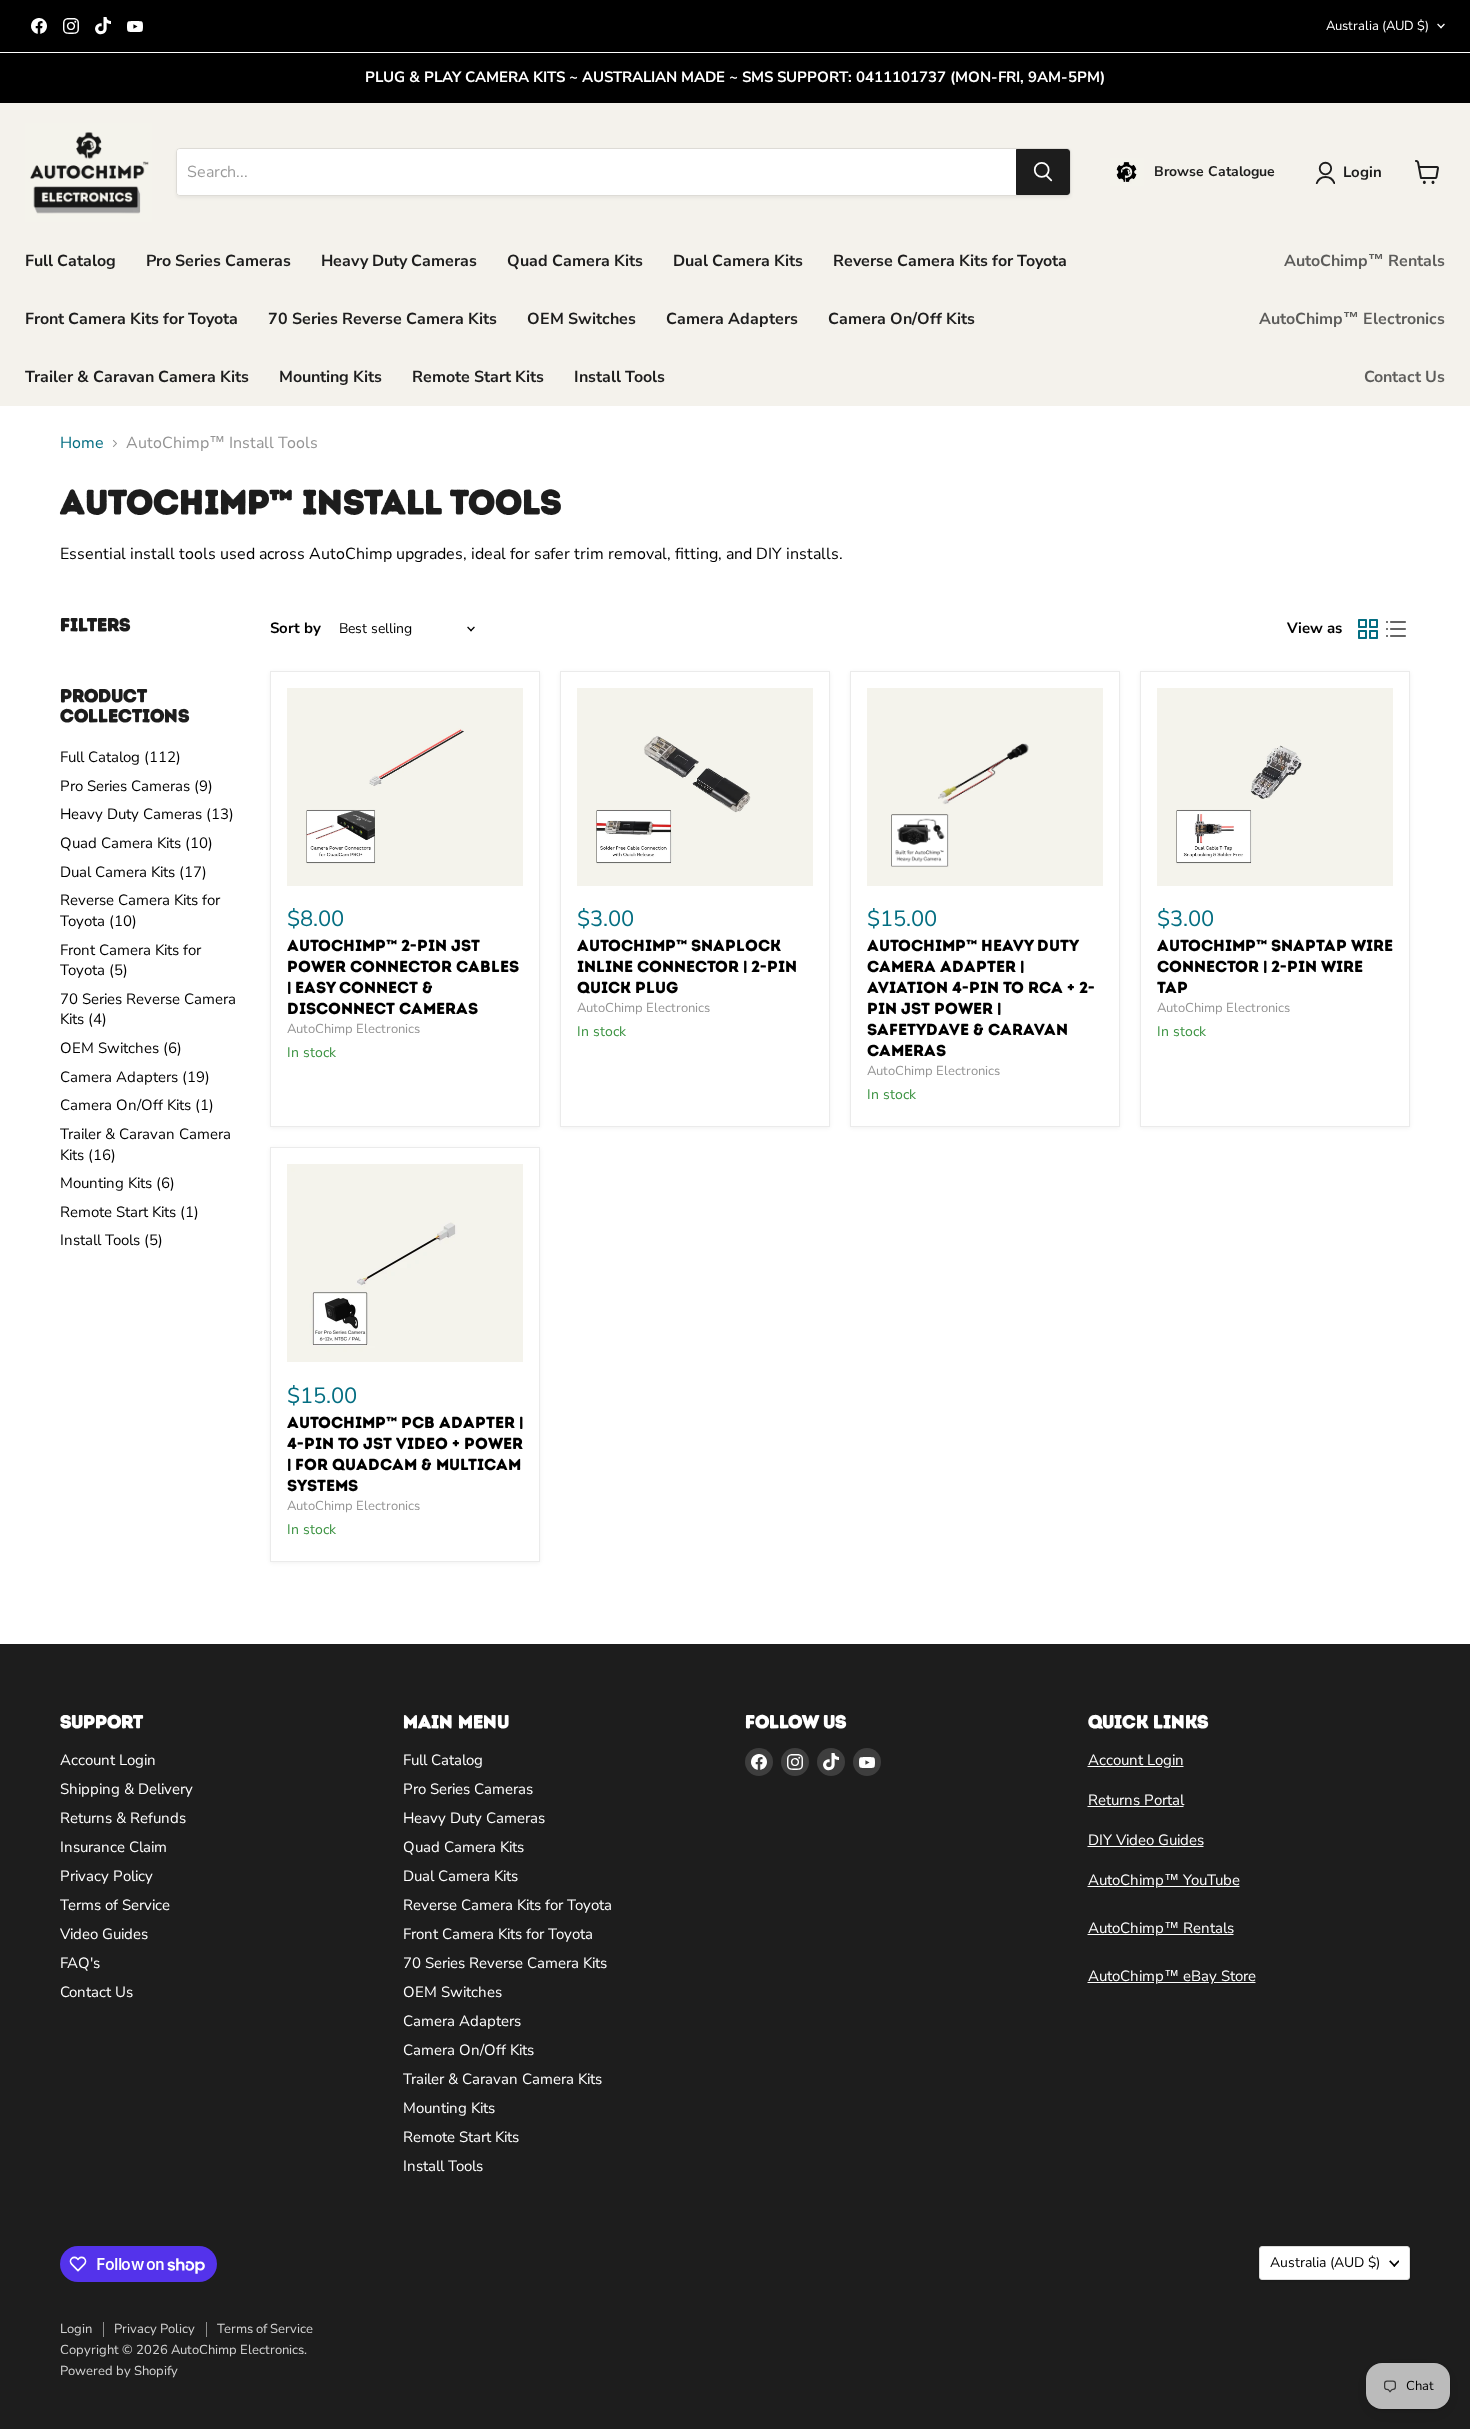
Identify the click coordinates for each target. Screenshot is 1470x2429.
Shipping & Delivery (126, 1789)
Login (76, 2329)
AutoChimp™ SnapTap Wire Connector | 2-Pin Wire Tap (1275, 966)
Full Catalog (70, 261)
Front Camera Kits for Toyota (131, 319)
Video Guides (104, 1934)
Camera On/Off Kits (901, 319)
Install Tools (619, 377)
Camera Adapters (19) (135, 1077)
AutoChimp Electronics (353, 1029)
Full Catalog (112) (120, 757)
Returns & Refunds (123, 1818)
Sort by (295, 628)
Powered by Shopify (119, 2371)
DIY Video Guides (1146, 1840)
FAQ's (80, 1963)
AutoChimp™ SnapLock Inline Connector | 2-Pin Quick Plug (687, 966)
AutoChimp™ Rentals (1364, 261)
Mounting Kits (330, 377)
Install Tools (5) (111, 1240)
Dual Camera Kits (738, 261)
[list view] (1396, 629)
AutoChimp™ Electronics (1352, 319)
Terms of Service (115, 1905)
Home (82, 443)
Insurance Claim (113, 1847)
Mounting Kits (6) (117, 1183)
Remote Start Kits (478, 377)
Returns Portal (1136, 1800)
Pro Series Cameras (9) (136, 786)
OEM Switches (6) (121, 1048)
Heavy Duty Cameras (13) (147, 814)
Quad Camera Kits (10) (136, 843)
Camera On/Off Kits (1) (137, 1105)
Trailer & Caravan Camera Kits (137, 377)
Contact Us (1404, 377)
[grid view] (1368, 629)
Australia (1377, 26)
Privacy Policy (106, 1876)
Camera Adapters (732, 319)
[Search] (1043, 172)
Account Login (108, 1760)
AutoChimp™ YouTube (1164, 1880)
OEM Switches (581, 319)
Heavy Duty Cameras (399, 261)
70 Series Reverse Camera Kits (382, 319)
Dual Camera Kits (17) (133, 872)
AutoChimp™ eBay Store (1172, 1976)
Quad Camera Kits (575, 261)
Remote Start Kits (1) (129, 1212)
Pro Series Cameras (218, 261)
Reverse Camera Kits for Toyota (950, 261)
